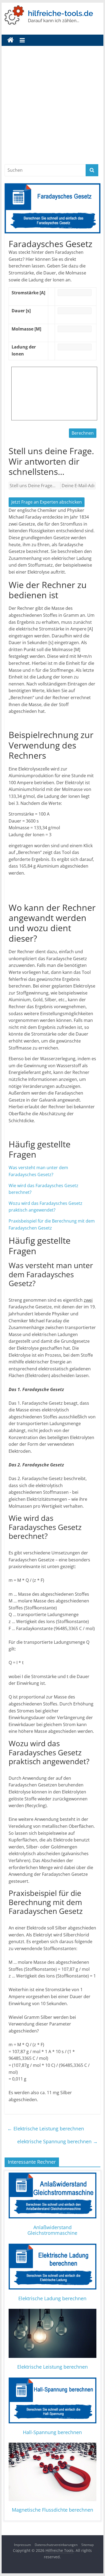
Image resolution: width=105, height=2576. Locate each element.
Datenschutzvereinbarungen (56, 2545)
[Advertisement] (52, 109)
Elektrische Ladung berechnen (52, 2298)
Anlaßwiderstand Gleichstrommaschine (52, 2230)
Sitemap (87, 2545)
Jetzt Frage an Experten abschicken (47, 502)
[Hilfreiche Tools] (10, 40)
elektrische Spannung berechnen (57, 2141)
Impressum (22, 2545)
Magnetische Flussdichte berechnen (52, 2510)
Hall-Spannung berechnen (52, 2432)
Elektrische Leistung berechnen (46, 2129)
